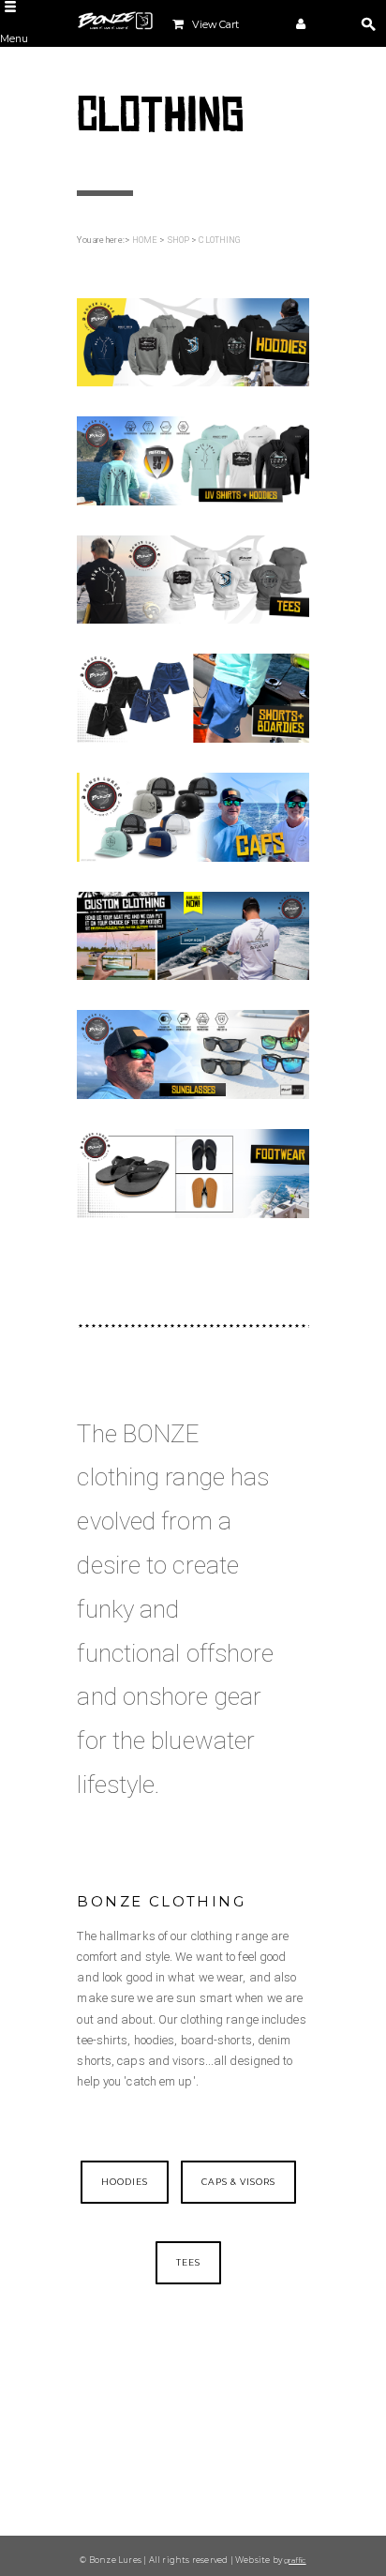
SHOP (178, 240)
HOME (145, 240)
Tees (188, 2262)
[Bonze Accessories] (193, 1054)
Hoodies (125, 2182)
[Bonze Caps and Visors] (193, 816)
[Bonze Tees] (193, 579)
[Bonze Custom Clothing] (193, 934)
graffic (295, 2560)
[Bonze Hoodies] (193, 341)
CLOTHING (220, 240)
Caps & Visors (238, 2182)
